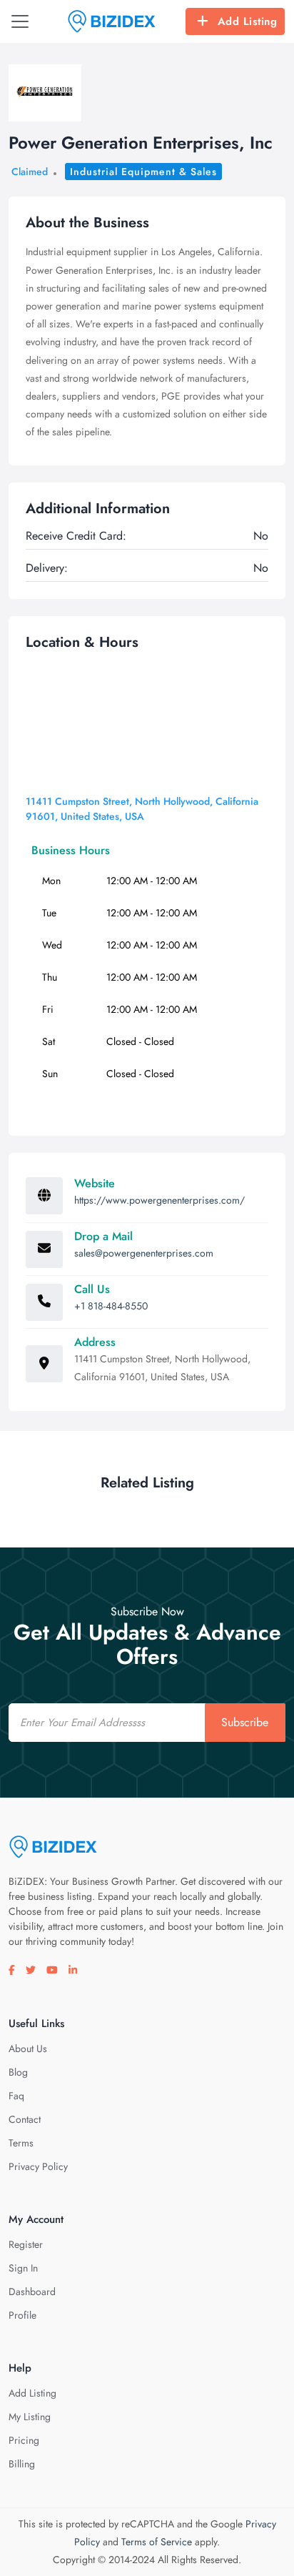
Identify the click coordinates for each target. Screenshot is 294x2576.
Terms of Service (157, 2542)
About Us (28, 2049)
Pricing (24, 2440)
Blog (18, 2072)
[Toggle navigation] (20, 21)
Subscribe (245, 1722)
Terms (21, 2143)
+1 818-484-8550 (111, 1306)
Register (26, 2244)
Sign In (23, 2268)
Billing (22, 2464)
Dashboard (32, 2292)
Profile (22, 2315)
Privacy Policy (38, 2166)
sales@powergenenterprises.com (144, 1253)
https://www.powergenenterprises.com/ (159, 1200)
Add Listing (248, 21)
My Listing (30, 2417)
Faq (16, 2096)
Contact (25, 2119)
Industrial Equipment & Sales (143, 172)
